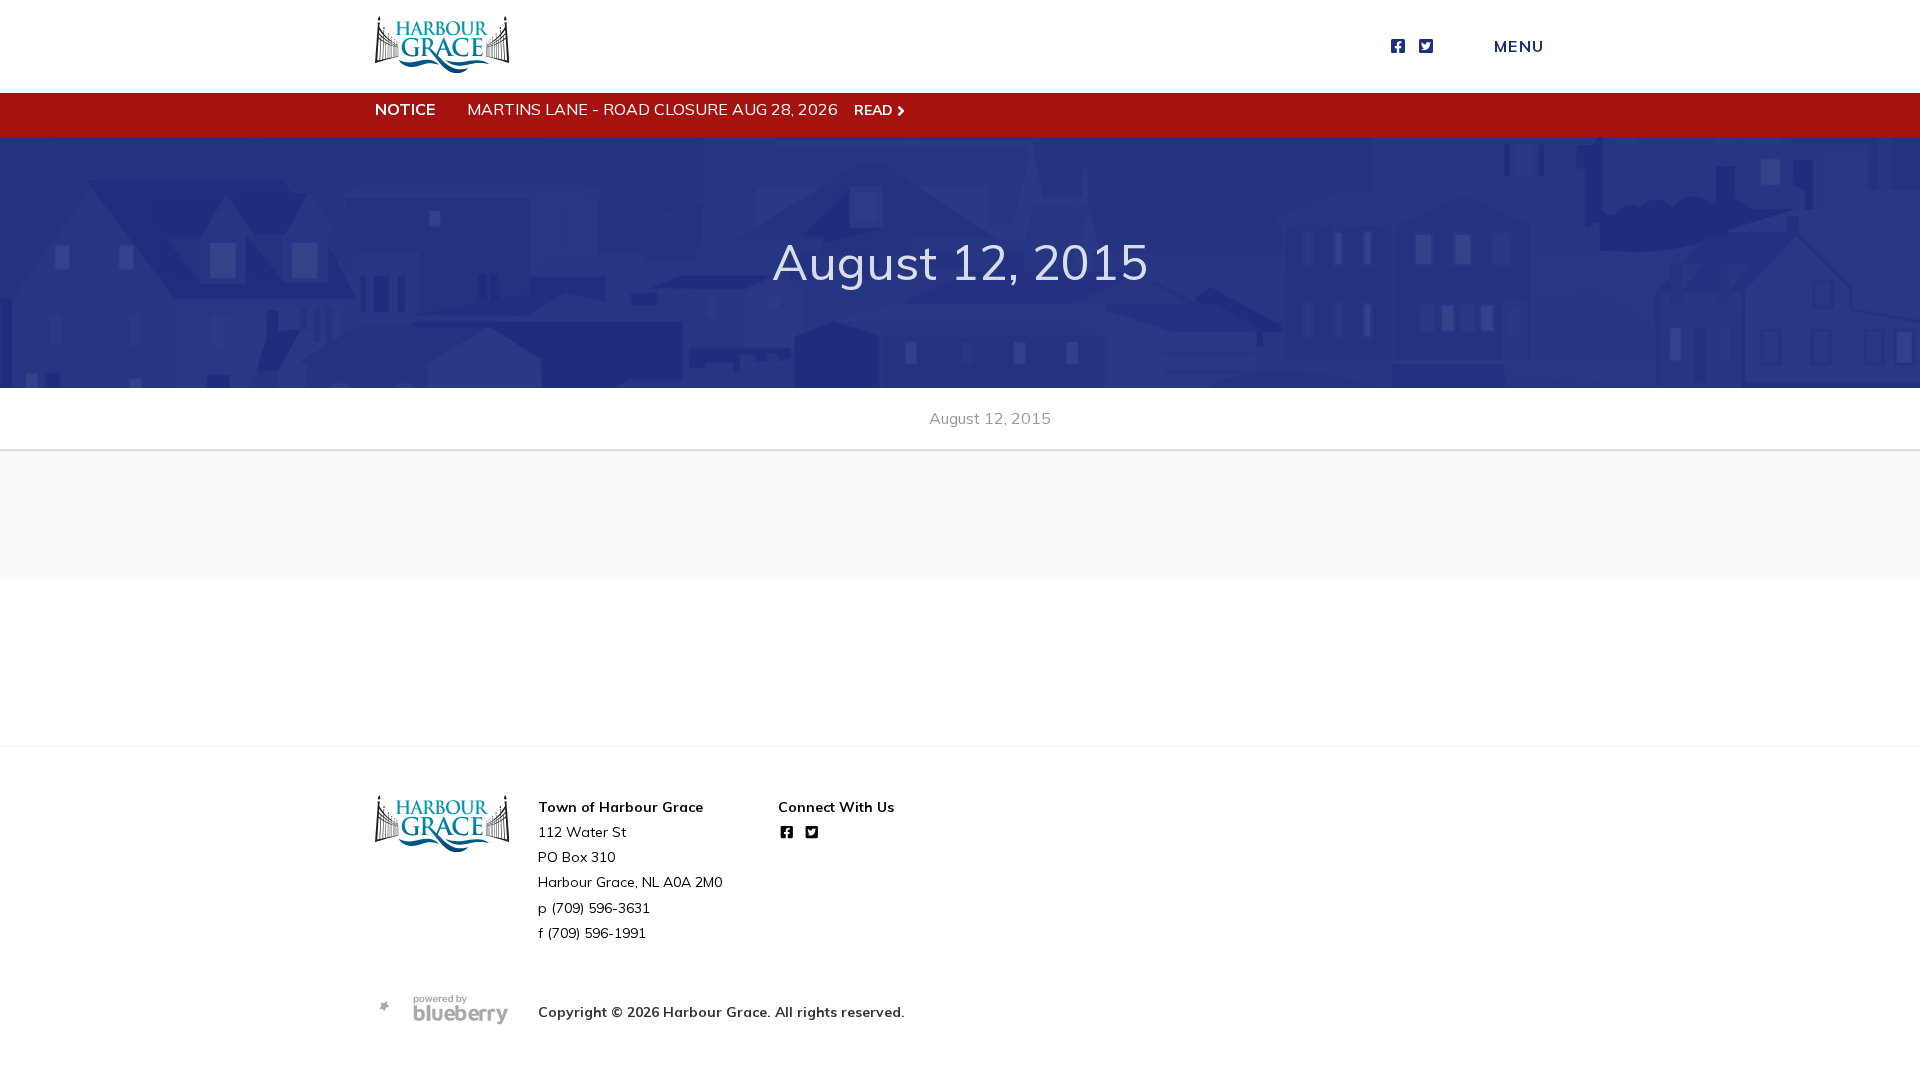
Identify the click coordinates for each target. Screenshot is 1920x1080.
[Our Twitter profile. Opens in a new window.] (1426, 46)
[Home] (442, 46)
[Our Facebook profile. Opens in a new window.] (1398, 46)
